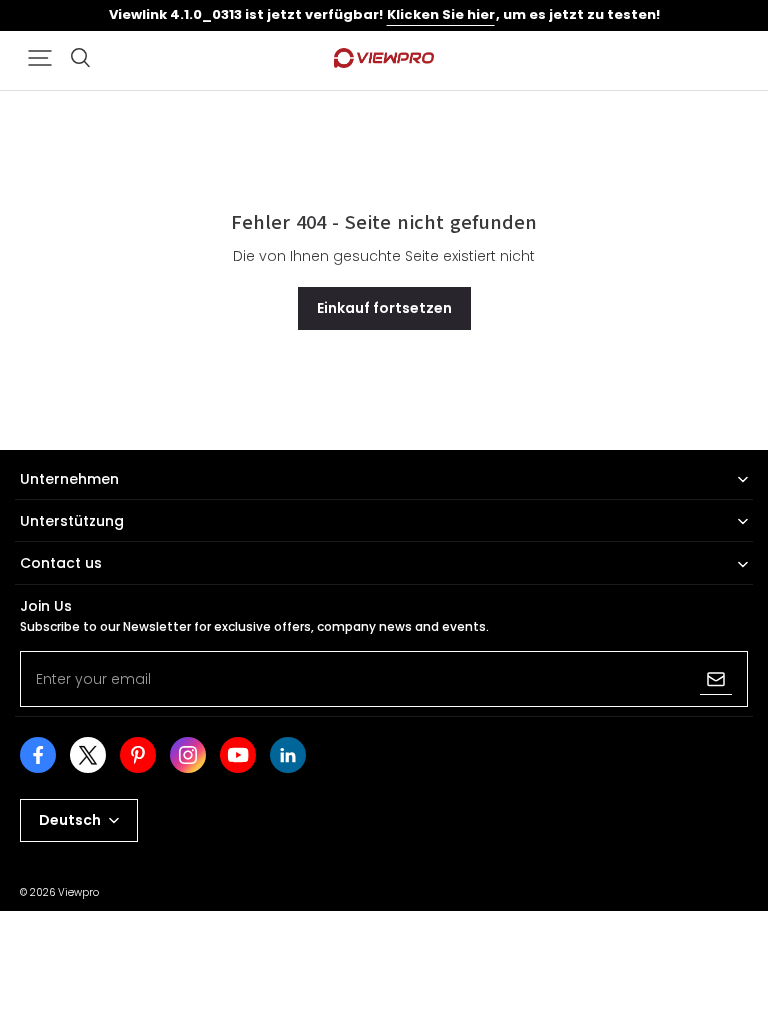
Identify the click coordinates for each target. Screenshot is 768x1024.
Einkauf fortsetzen (384, 308)
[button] (40, 58)
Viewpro (78, 892)
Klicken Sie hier (441, 14)
